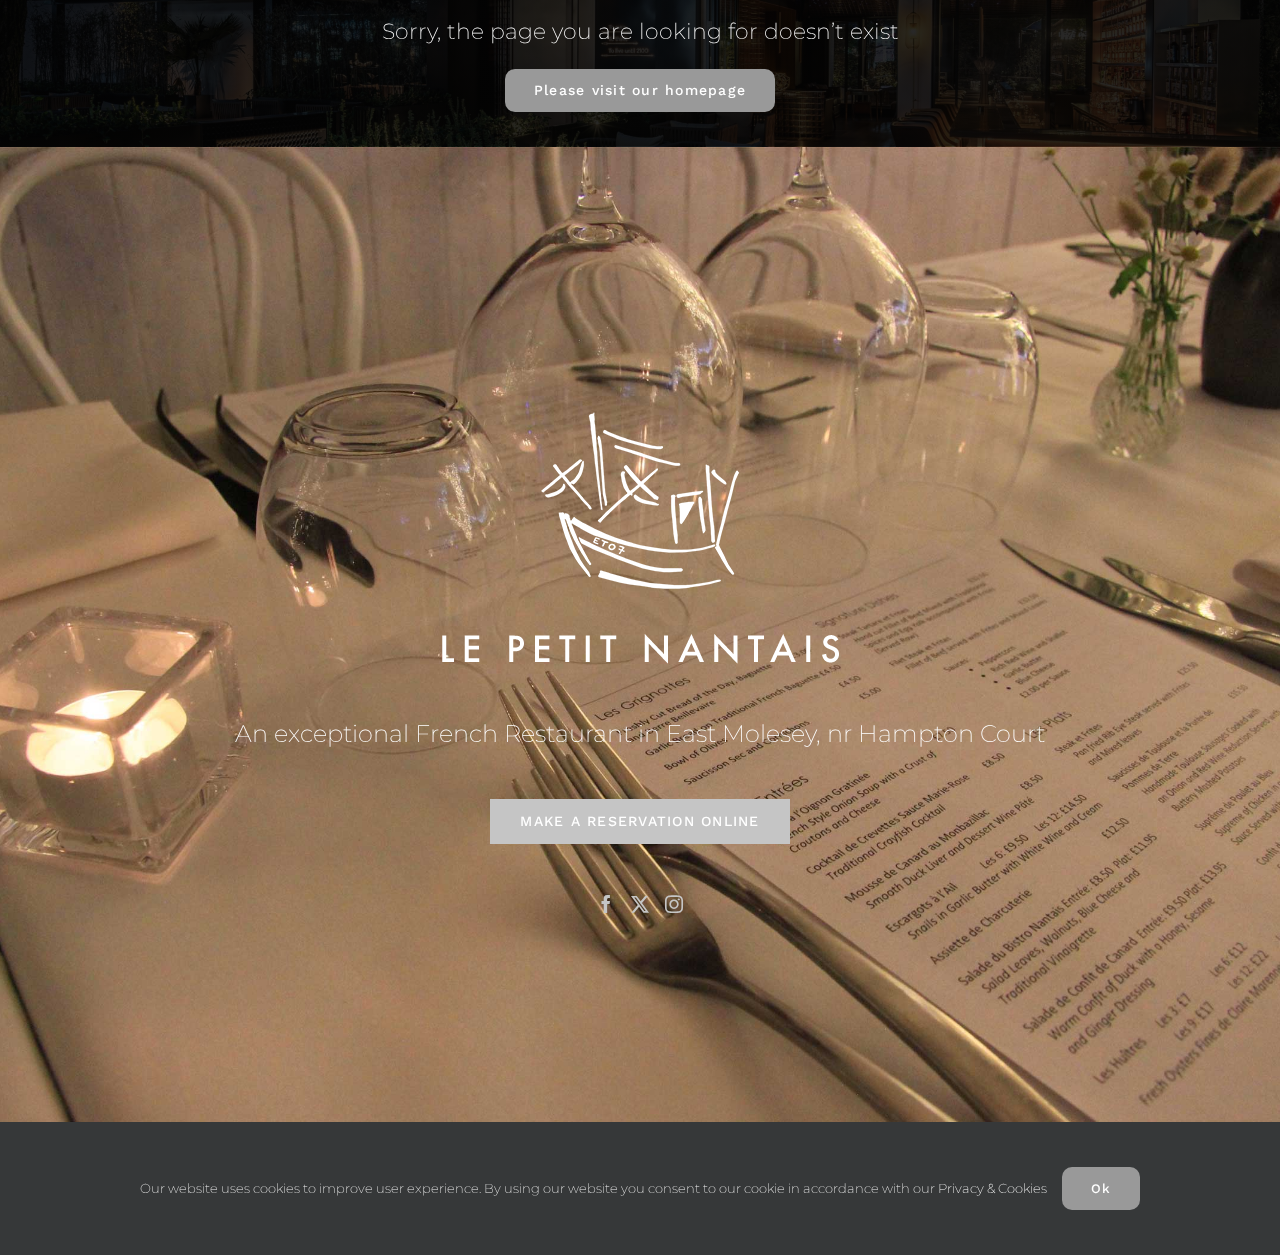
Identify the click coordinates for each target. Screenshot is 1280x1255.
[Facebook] (606, 904)
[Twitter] (640, 904)
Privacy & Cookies (992, 1188)
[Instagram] (674, 904)
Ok (1101, 1188)
